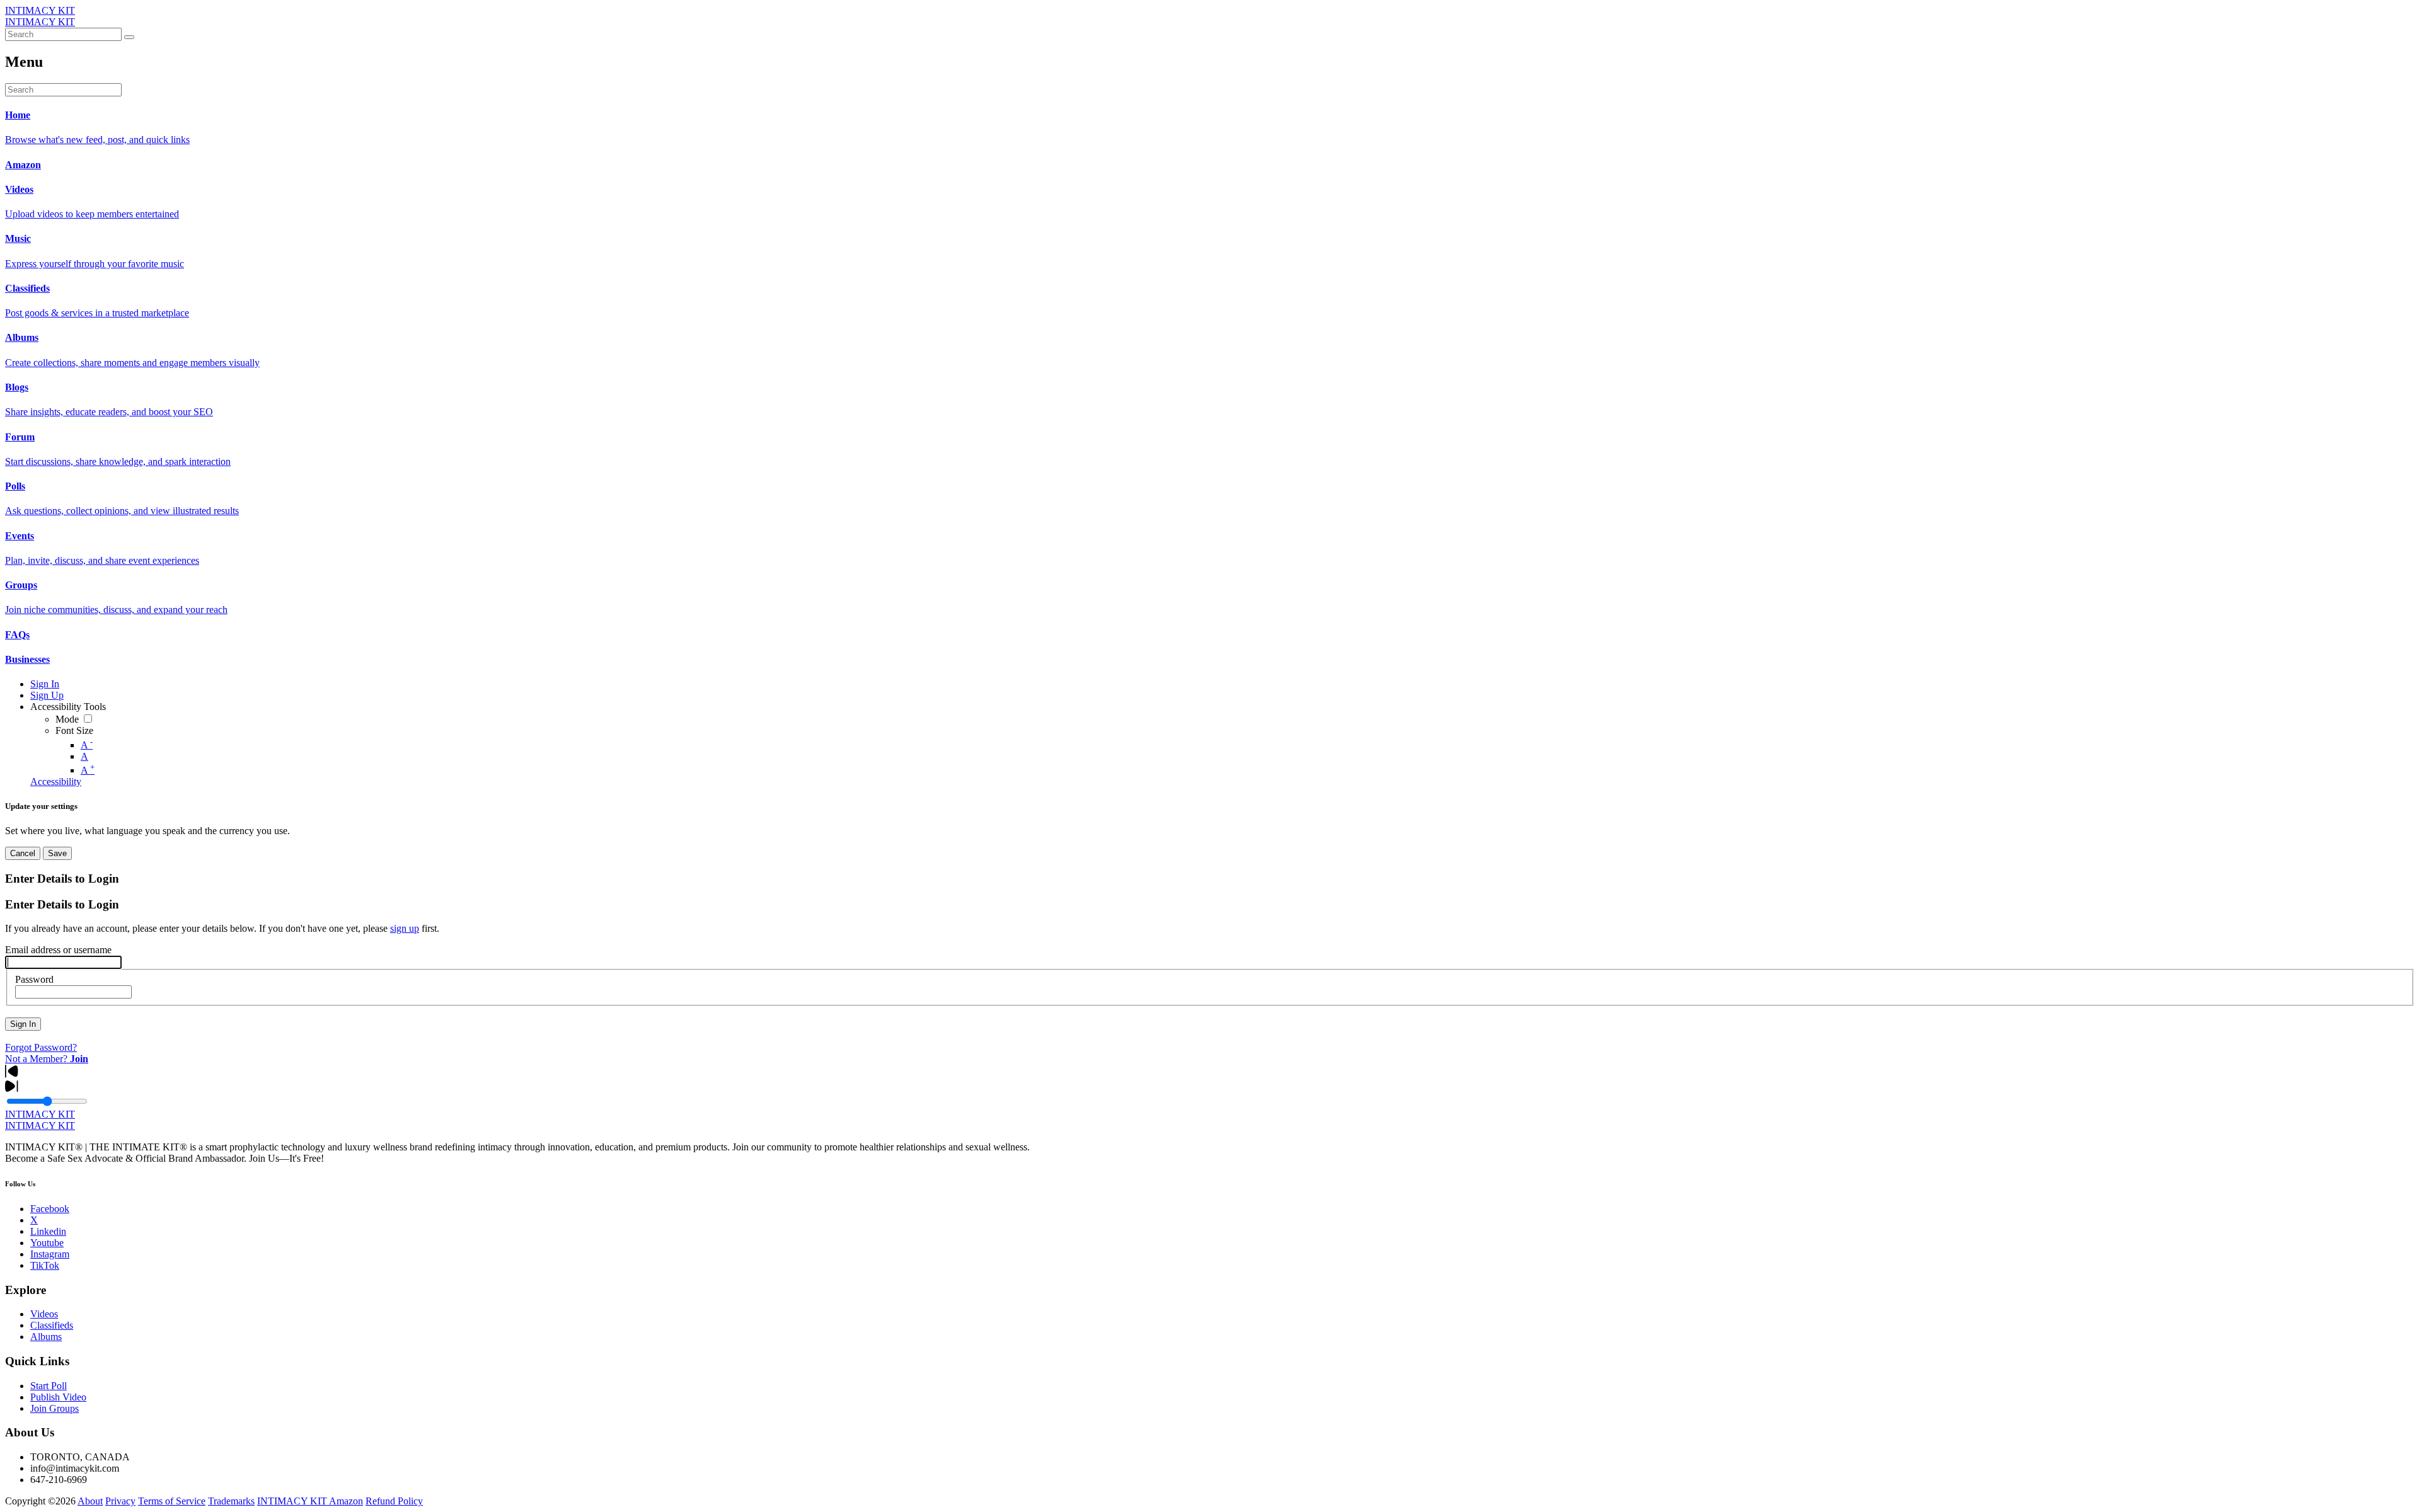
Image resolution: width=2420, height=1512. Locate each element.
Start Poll (49, 1386)
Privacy (120, 1501)
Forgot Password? (41, 1047)
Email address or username (58, 950)
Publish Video (58, 1397)
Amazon (346, 1501)
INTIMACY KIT (40, 10)
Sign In (23, 1024)
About (90, 1501)
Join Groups (55, 1408)
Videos (44, 1314)
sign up (405, 928)
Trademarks (231, 1501)
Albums (46, 1337)
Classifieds (52, 1325)
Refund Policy (394, 1501)
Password (34, 979)
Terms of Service (172, 1501)
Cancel (23, 853)
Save (57, 853)
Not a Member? (47, 1059)
